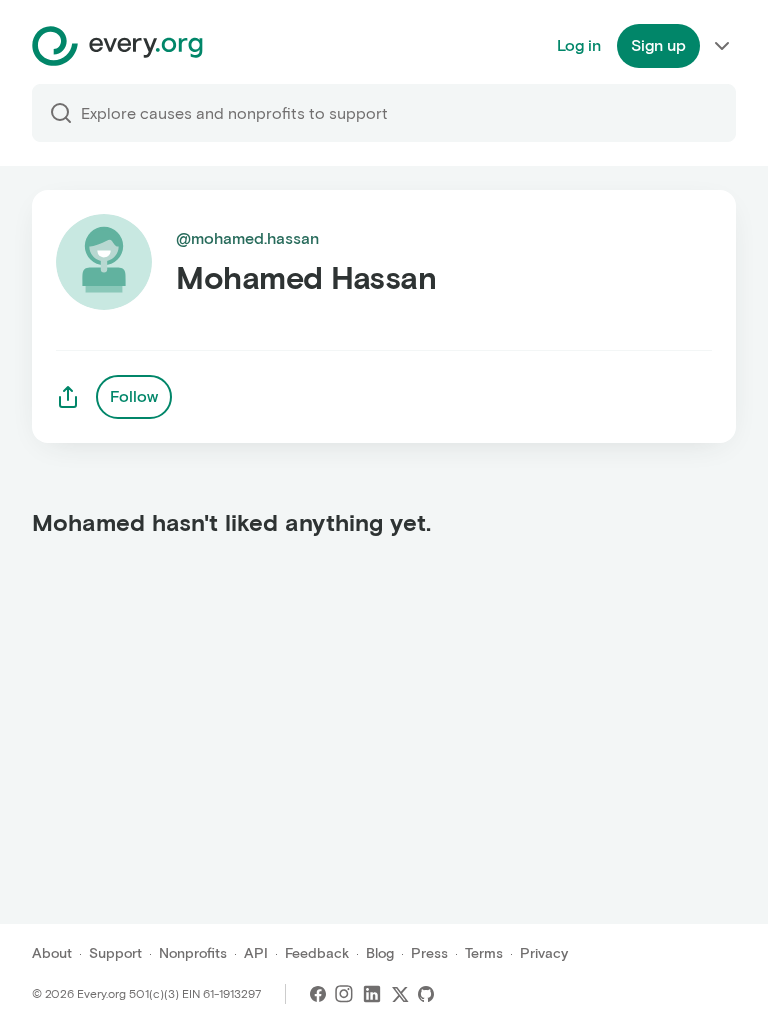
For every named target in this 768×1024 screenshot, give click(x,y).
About (52, 953)
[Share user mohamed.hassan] (68, 397)
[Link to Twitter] (400, 994)
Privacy (544, 953)
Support (115, 953)
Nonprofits (193, 953)
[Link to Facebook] (318, 994)
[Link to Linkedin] (372, 994)
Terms (484, 953)
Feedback (317, 953)
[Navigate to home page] (117, 46)
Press (429, 953)
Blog (380, 953)
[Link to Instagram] (344, 994)
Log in (579, 45)
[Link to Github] (426, 994)
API (256, 953)
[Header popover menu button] (722, 46)
